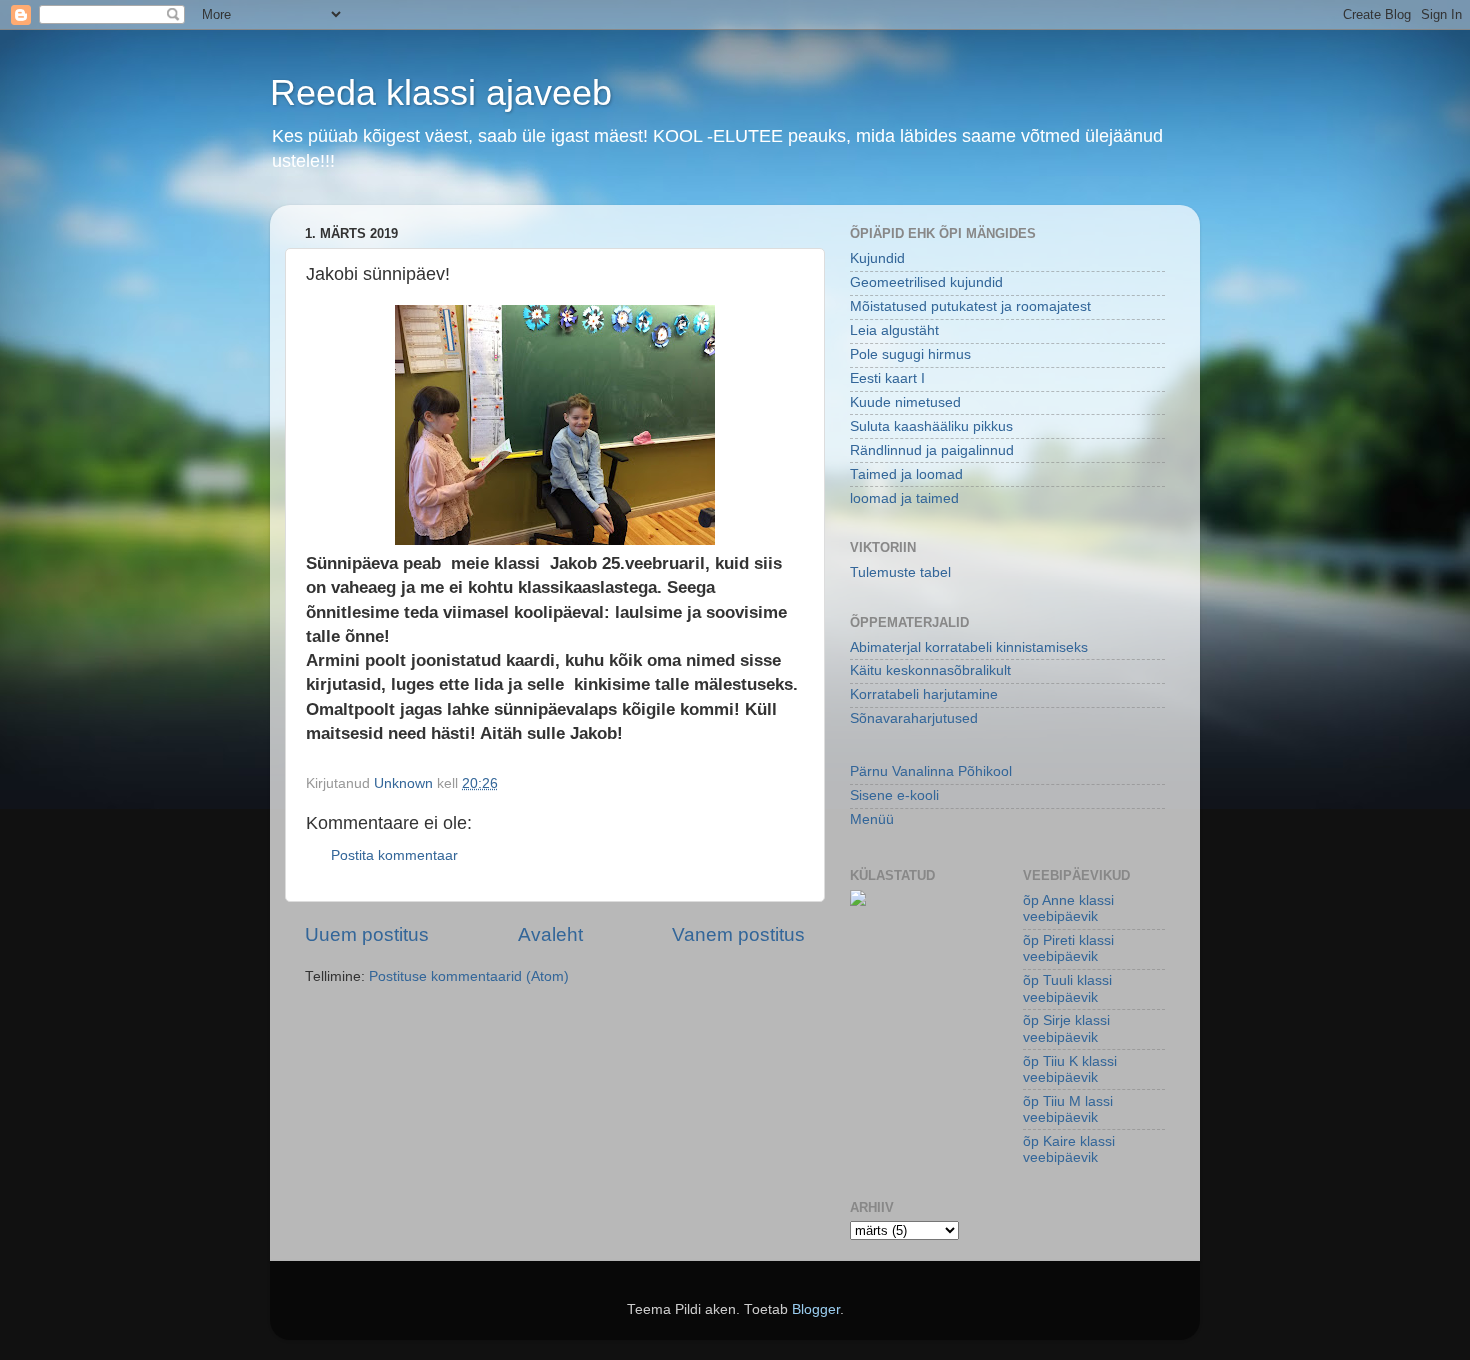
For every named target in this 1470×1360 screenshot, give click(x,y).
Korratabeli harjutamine (924, 694)
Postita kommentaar (394, 855)
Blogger (816, 1309)
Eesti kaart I (887, 378)
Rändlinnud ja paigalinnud (932, 450)
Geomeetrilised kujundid (926, 282)
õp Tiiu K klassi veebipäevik (1070, 1069)
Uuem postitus (367, 934)
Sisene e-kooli (894, 795)
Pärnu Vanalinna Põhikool (931, 771)
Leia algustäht (894, 330)
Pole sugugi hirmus (910, 354)
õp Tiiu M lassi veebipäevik (1068, 1109)
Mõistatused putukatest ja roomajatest (970, 306)
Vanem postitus (738, 934)
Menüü (872, 819)
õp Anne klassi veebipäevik (1068, 908)
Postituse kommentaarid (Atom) (469, 976)
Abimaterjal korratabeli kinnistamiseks (969, 647)
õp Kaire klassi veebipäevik (1069, 1149)
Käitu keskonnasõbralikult (930, 670)
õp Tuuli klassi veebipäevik (1067, 988)
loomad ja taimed (904, 498)
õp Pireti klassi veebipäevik (1068, 948)
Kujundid (877, 258)
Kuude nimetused (905, 402)
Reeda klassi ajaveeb (441, 92)
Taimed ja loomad (906, 474)
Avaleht (550, 934)
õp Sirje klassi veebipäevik (1066, 1028)
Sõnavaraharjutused (914, 718)
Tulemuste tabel (900, 572)
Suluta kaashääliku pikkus (931, 426)
